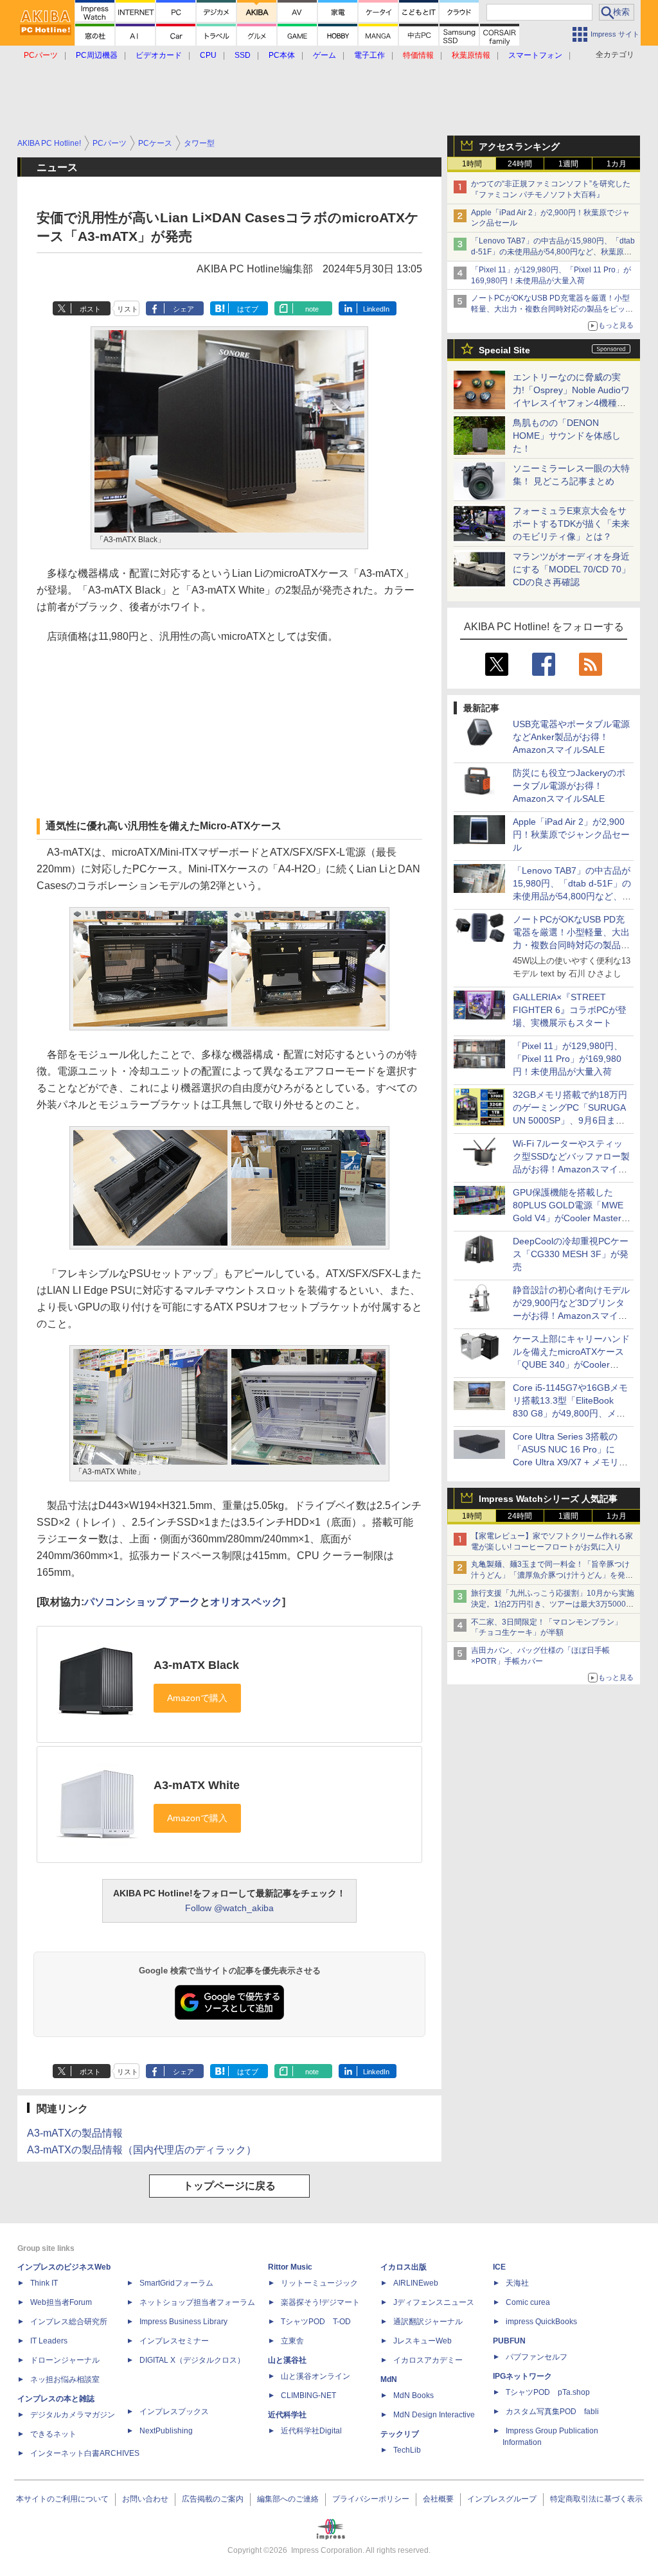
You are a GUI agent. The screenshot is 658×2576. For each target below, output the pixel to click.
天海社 (517, 2283)
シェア (183, 309)
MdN (389, 2379)
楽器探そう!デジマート (320, 2302)
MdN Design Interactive (434, 2415)
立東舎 (292, 2341)
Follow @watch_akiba (229, 1908)
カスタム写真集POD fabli (552, 2412)
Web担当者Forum (61, 2302)
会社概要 (438, 2499)
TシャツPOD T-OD (316, 2322)
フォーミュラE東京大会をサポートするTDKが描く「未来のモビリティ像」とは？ (571, 524)
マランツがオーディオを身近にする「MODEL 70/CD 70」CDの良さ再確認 (572, 569)
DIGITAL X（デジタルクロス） (192, 2360)
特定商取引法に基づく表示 (596, 2499)
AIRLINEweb (416, 2283)
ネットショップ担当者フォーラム (197, 2302)
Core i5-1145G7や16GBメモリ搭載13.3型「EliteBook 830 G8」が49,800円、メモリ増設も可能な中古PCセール (570, 1413)
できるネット (53, 2434)
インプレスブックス (174, 2412)
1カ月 (617, 164)
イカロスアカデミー (428, 2360)
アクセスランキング (519, 146)
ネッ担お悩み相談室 (65, 2379)
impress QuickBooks (541, 2322)
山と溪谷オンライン (316, 2376)
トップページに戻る (229, 2186)
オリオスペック (246, 1602)
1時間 (472, 164)
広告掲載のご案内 (213, 2499)
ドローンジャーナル (65, 2360)
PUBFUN (509, 2341)
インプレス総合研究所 (69, 2322)
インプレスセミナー (174, 2341)
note (312, 309)
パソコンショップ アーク (142, 1602)
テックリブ (400, 2434)
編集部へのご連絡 (288, 2499)
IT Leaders (49, 2341)
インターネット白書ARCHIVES (85, 2453)
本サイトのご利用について (62, 2499)
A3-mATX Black (196, 1665)
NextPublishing (166, 2431)
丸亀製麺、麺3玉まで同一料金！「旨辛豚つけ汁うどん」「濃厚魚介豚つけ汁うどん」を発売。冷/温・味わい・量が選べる (550, 1575)
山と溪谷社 (287, 2360)
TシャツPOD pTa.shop (548, 2392)
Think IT (44, 2283)
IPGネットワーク (522, 2376)
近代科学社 (287, 2415)
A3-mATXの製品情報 (75, 2133)
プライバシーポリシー (371, 2499)
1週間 (568, 164)
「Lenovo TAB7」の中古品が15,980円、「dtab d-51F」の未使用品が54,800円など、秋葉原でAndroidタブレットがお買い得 (553, 252)
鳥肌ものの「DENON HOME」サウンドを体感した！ (567, 436)
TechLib (407, 2450)
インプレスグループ (502, 2499)
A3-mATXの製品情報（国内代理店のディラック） (142, 2150)
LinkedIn (376, 309)
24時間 (520, 164)
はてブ (248, 309)
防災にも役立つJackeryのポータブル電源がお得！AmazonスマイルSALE (569, 786)
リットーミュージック (319, 2283)
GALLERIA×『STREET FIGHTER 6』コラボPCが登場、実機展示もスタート (570, 1010)
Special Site (504, 350)
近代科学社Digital (311, 2431)
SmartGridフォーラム (176, 2283)
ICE (499, 2267)
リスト (128, 309)
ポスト (90, 309)
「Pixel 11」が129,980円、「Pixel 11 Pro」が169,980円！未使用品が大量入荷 (568, 1059)
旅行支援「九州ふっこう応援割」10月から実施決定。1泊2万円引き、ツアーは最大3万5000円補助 (553, 1604)
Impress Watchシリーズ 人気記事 (548, 1499)
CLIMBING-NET (308, 2395)
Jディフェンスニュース (434, 2302)
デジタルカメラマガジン (73, 2415)
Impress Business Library (183, 2322)
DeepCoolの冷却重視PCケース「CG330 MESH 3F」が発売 (571, 1254)
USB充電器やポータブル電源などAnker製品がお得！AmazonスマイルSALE (571, 737)
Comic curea (528, 2302)
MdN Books (413, 2395)
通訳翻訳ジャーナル (428, 2322)
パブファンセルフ (537, 2357)
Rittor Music (290, 2267)
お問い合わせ (145, 2499)
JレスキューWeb (422, 2341)
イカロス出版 (404, 2267)
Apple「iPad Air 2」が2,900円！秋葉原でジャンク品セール (571, 834)
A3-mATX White (197, 1785)
